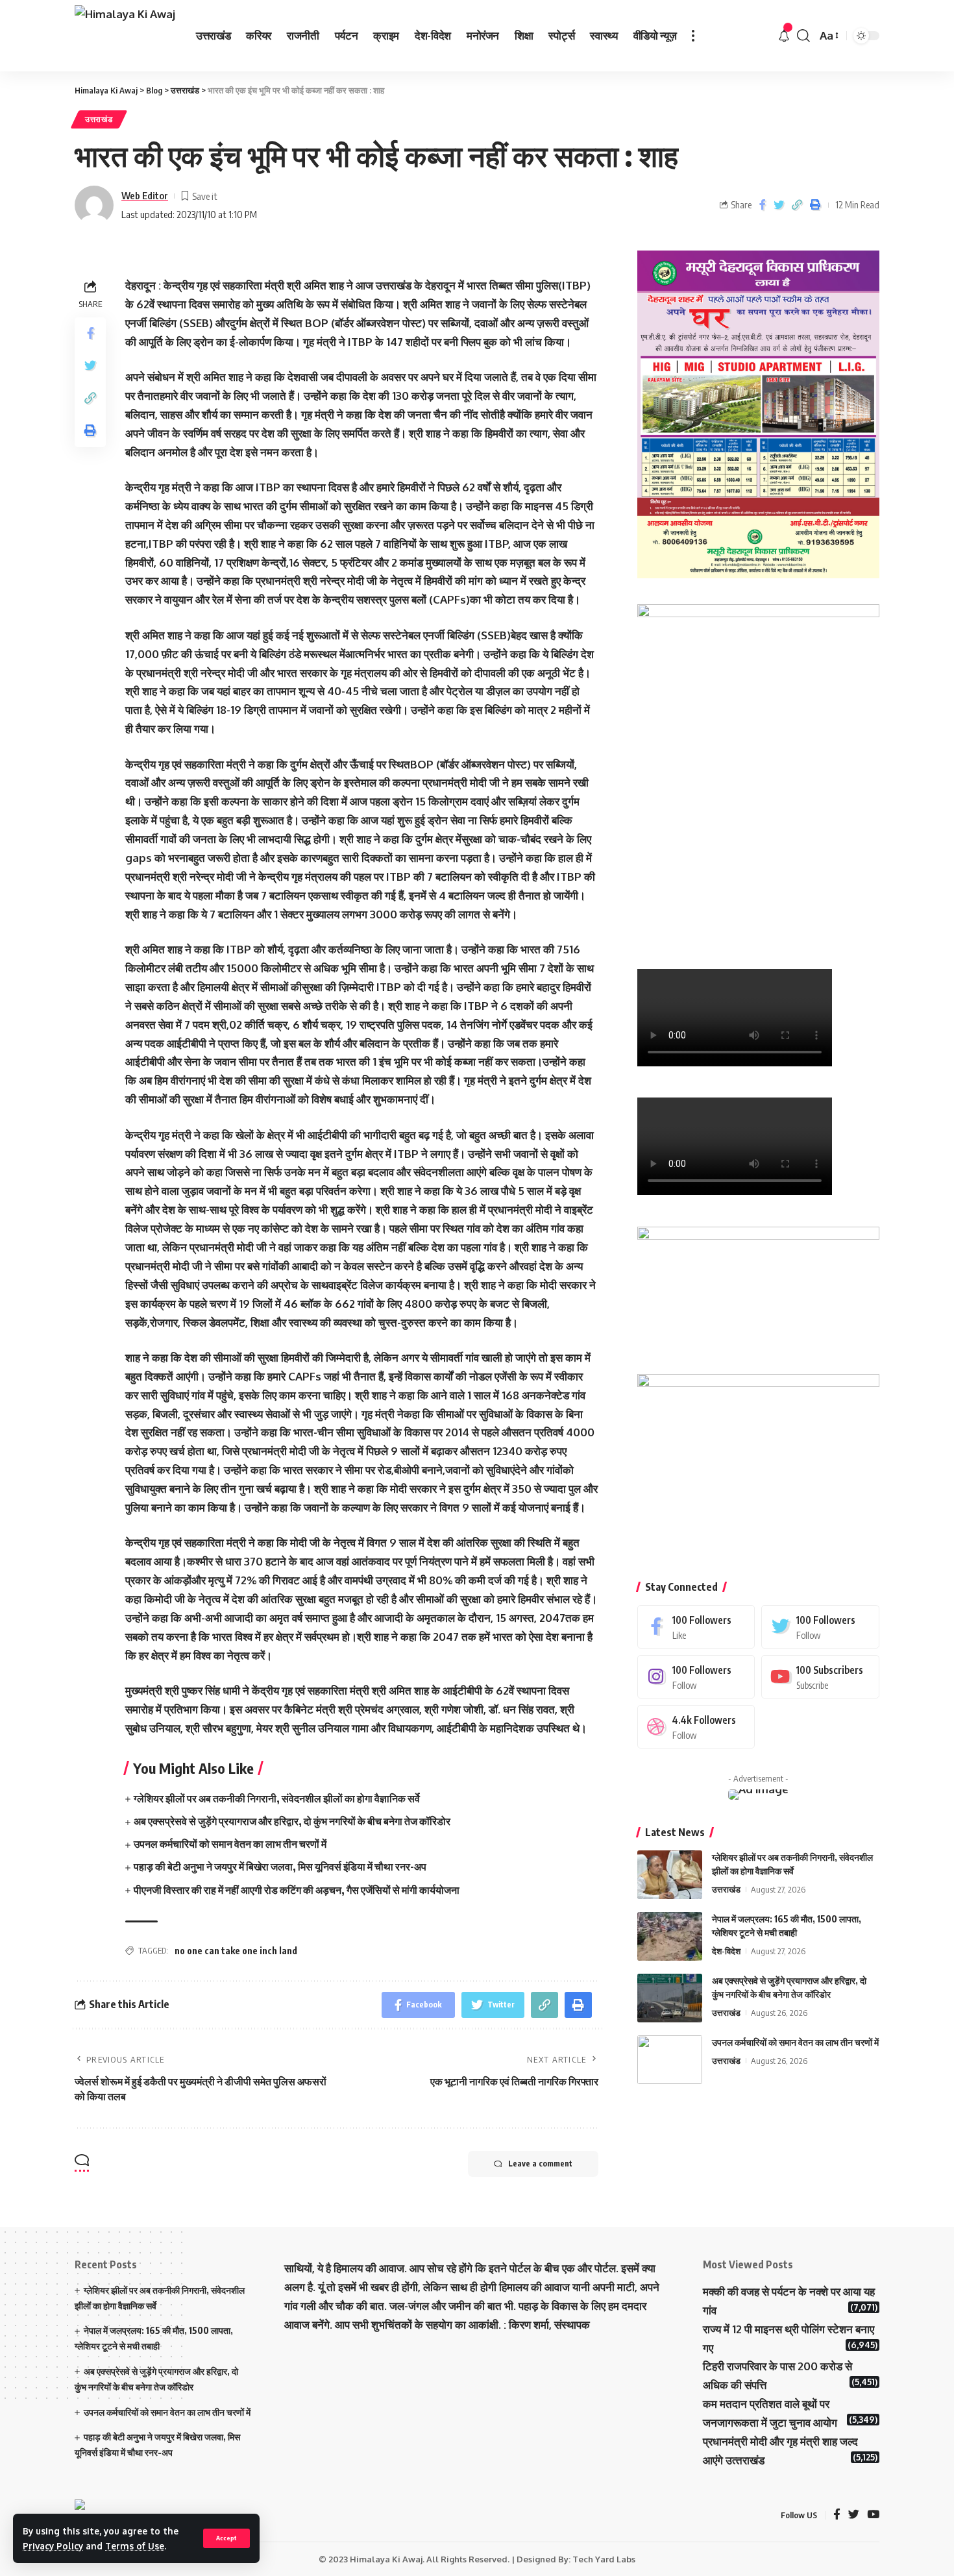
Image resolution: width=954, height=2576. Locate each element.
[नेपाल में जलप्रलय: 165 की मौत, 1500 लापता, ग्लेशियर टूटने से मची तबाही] (670, 1936)
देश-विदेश (726, 1951)
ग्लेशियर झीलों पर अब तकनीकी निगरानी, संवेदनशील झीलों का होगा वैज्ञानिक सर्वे (277, 1798)
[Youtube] (820, 1677)
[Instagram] (696, 1677)
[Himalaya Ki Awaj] (125, 36)
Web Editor (145, 195)
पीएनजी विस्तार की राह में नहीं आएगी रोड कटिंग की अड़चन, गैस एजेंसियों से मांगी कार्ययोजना (297, 1890)
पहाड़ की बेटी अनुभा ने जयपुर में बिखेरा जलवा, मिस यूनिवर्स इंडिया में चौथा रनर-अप (280, 1867)
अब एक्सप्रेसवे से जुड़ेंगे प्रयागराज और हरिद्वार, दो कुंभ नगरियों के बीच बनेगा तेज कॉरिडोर (292, 1821)
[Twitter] (820, 1627)
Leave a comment (540, 2164)
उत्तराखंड (99, 119)
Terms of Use (135, 2546)
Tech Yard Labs (604, 2559)
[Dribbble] (696, 1727)
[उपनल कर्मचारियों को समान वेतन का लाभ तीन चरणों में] (670, 2060)
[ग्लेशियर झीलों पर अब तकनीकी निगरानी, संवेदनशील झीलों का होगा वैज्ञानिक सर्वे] (670, 1875)
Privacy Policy (53, 2546)
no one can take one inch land (236, 1951)
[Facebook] (696, 1627)
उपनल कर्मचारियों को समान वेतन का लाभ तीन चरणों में (230, 1844)
